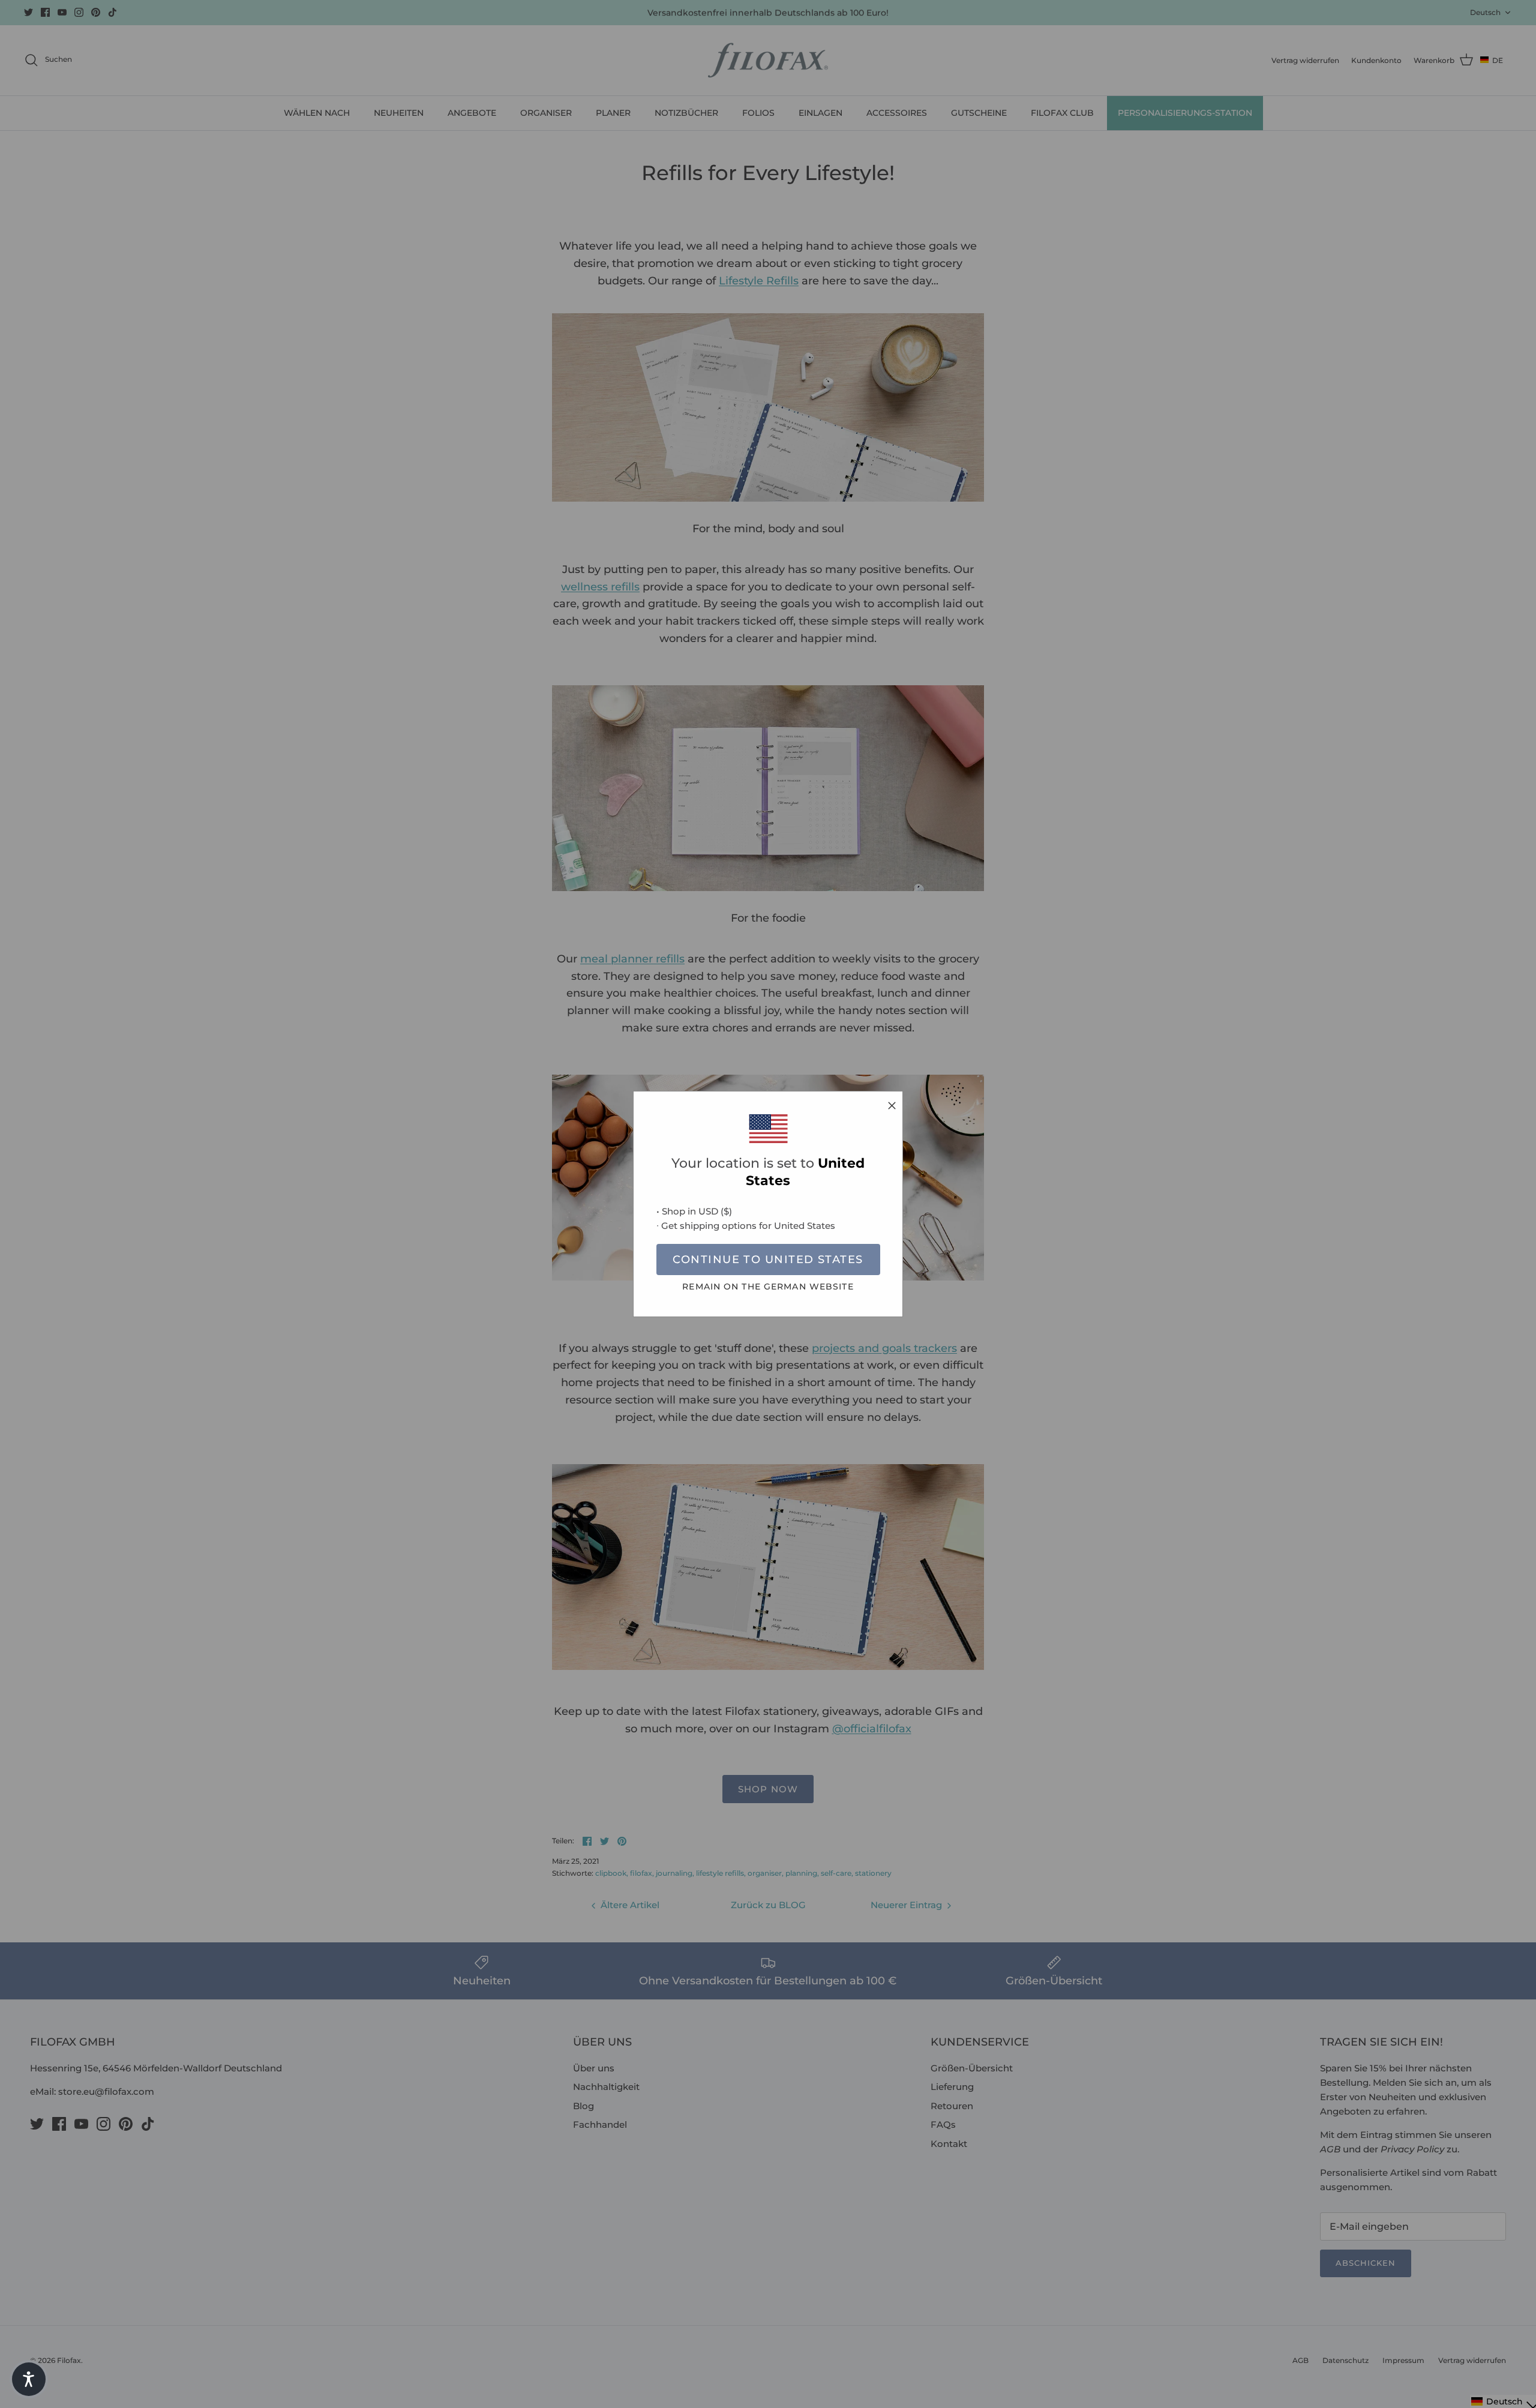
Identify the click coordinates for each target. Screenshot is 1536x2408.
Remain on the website (768, 1287)
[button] (29, 2379)
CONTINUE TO (768, 1260)
